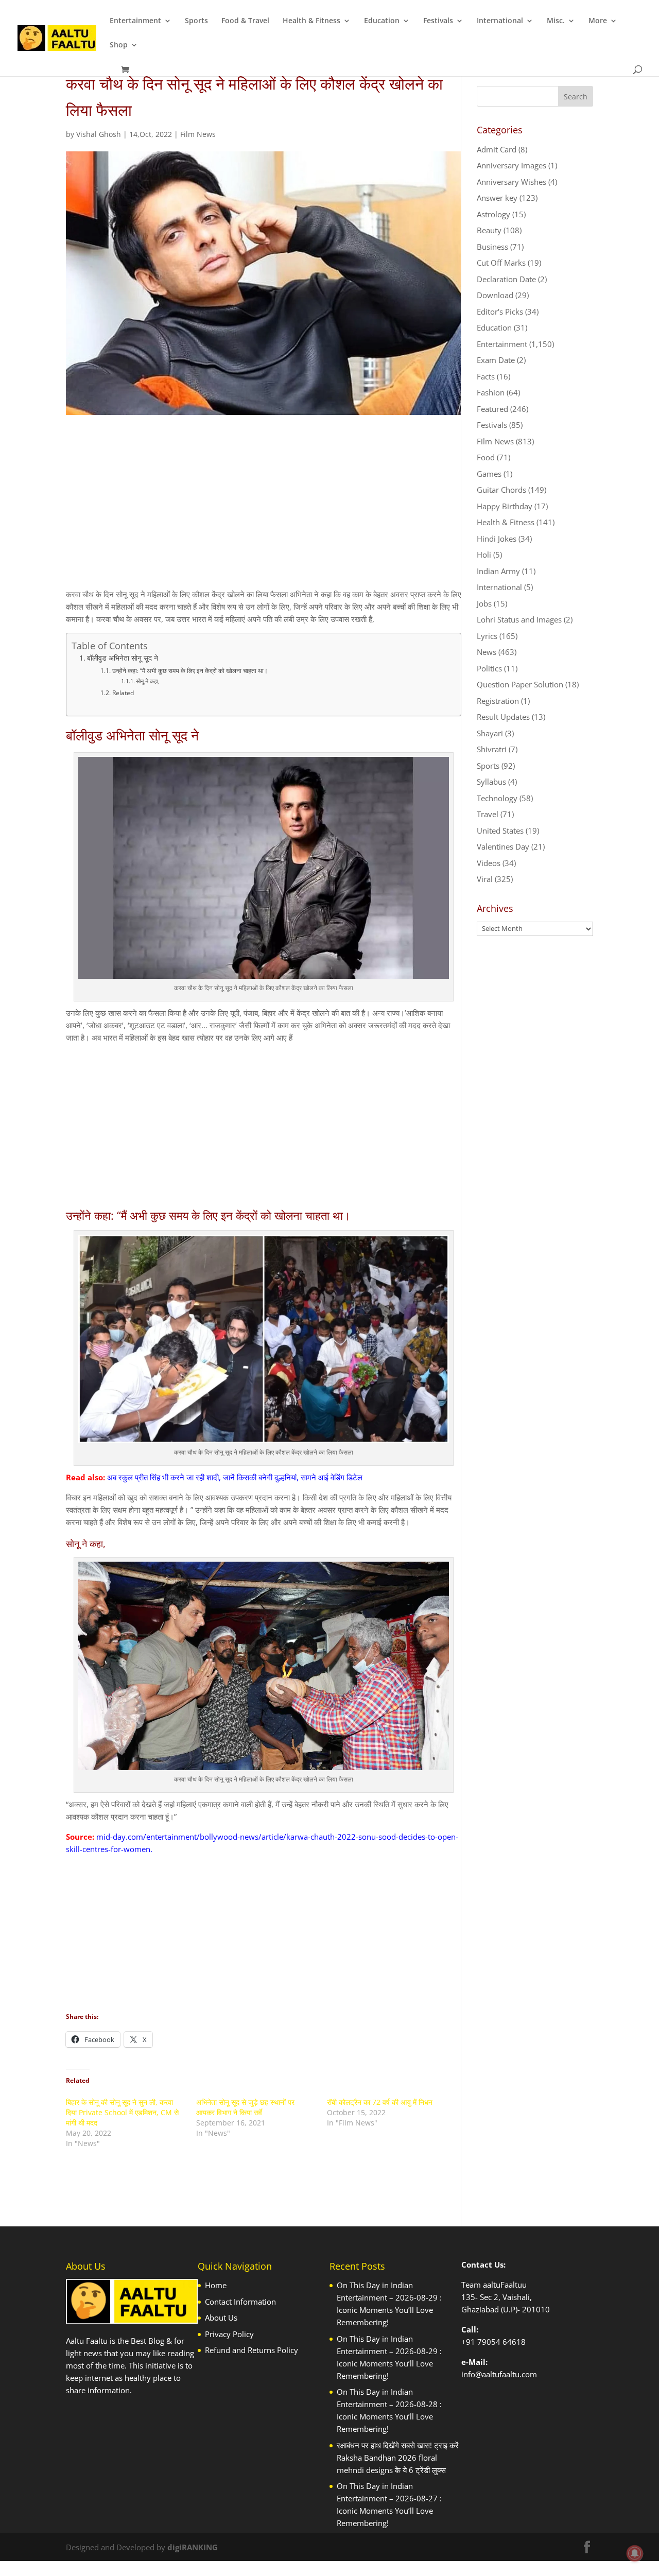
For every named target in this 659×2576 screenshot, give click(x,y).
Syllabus (491, 782)
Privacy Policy (229, 2334)
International (500, 21)
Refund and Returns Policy (252, 2350)
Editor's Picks (500, 312)
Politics (489, 668)
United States (500, 831)
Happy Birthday (505, 506)
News (487, 652)
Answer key (497, 198)
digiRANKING (193, 2547)
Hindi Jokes (497, 539)
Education (382, 21)
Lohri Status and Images (519, 619)
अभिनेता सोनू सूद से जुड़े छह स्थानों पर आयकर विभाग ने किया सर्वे (245, 2107)
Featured (492, 409)
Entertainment (135, 21)
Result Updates (503, 717)
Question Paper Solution (520, 684)
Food (486, 457)
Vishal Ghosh (99, 134)
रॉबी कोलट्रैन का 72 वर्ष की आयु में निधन (380, 2102)
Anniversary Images (511, 165)
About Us (221, 2318)
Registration (498, 701)
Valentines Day (503, 846)
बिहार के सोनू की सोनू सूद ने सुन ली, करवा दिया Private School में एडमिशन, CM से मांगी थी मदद (122, 2112)
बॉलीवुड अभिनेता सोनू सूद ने (123, 658)
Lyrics (487, 636)
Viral (485, 879)
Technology (497, 798)
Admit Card (497, 149)
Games (489, 474)
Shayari (490, 733)
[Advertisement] (264, 511)
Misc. (556, 21)
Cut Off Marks (501, 263)
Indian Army (498, 571)
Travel (488, 814)
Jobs (484, 603)
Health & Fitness (311, 21)
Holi (484, 555)
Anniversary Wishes (511, 182)
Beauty (489, 230)
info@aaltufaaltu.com (499, 2374)
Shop (119, 45)
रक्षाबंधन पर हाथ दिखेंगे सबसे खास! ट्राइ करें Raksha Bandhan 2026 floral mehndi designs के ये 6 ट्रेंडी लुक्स (398, 2458)
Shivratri (492, 749)
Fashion (491, 392)
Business (492, 247)
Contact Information (240, 2302)
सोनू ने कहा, (148, 681)
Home (216, 2285)
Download (495, 295)
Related (123, 693)
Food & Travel (245, 21)
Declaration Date (506, 279)
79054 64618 (501, 2342)
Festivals (438, 21)
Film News (198, 134)
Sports (196, 21)
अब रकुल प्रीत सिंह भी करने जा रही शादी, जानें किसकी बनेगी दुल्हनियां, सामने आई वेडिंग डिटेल (235, 1477)
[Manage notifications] (635, 2553)
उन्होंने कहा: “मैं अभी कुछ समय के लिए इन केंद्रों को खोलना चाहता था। (190, 671)
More (598, 21)
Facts (486, 376)
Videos (489, 863)
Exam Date (496, 360)
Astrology (493, 214)
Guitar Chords (501, 490)
